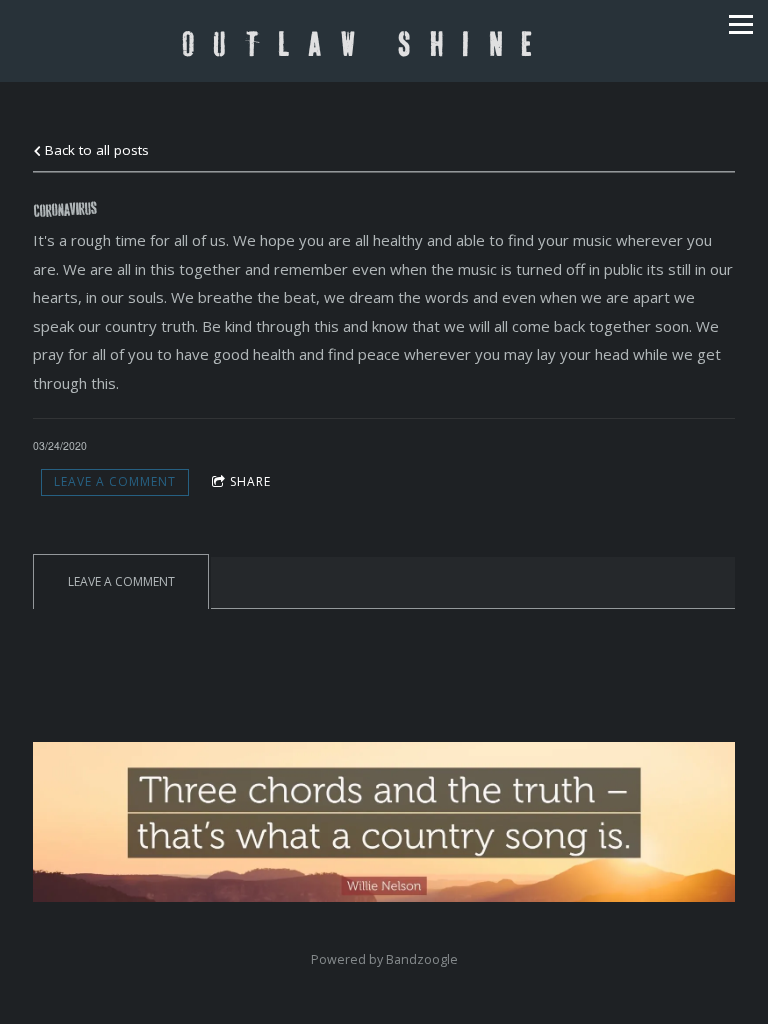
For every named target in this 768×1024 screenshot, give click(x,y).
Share (250, 481)
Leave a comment (115, 481)
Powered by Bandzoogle (384, 959)
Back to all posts (95, 150)
